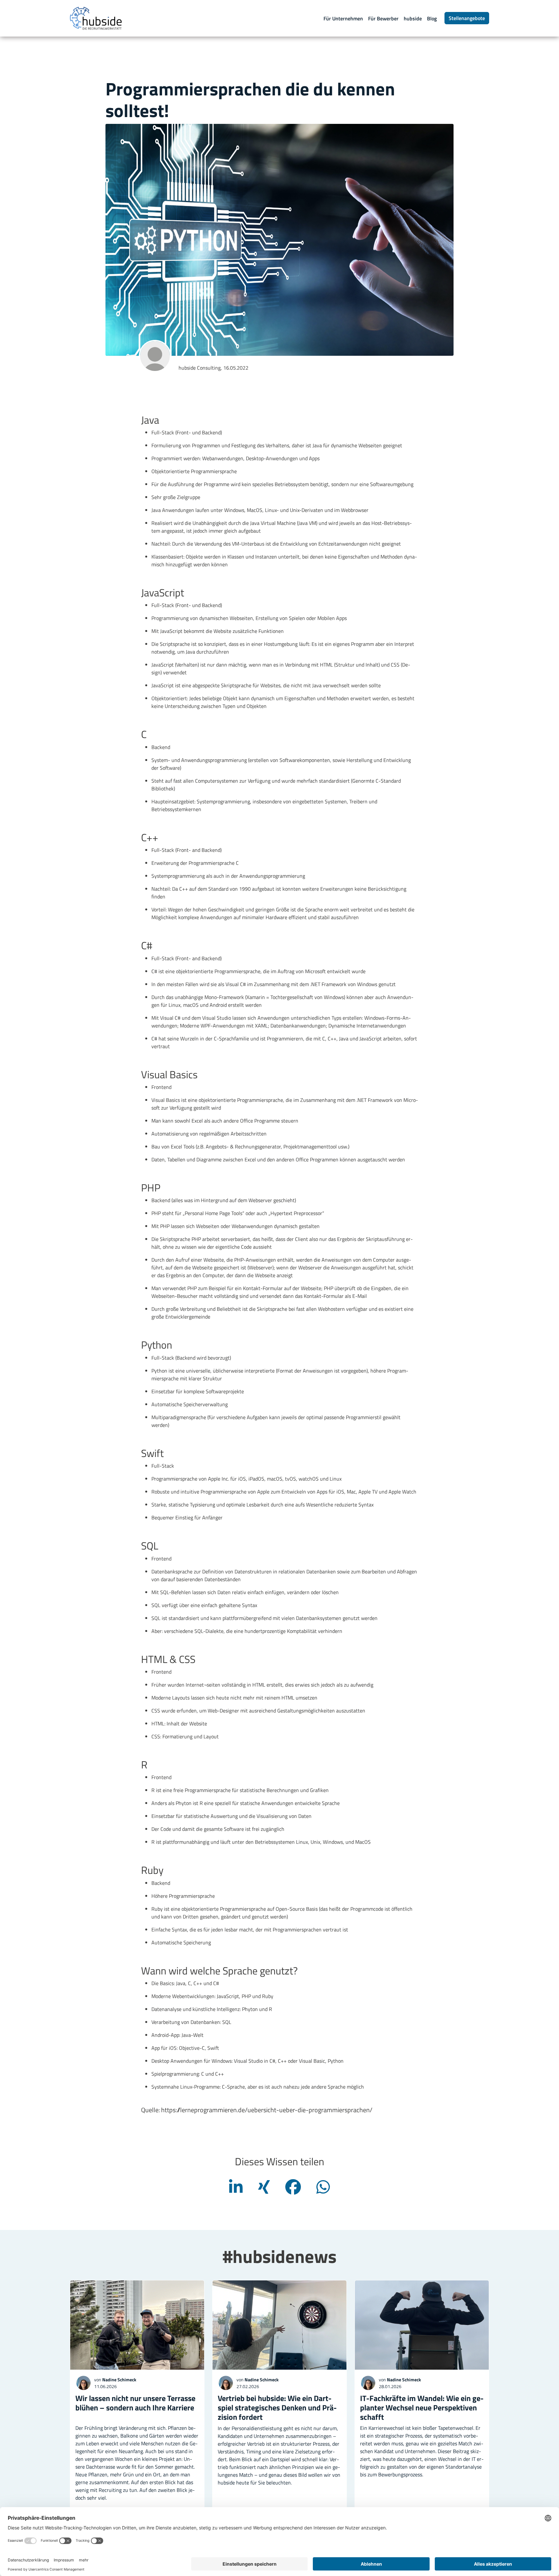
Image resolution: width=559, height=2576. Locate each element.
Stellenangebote (467, 18)
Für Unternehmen (343, 18)
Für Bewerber (383, 18)
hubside (413, 18)
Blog (432, 18)
